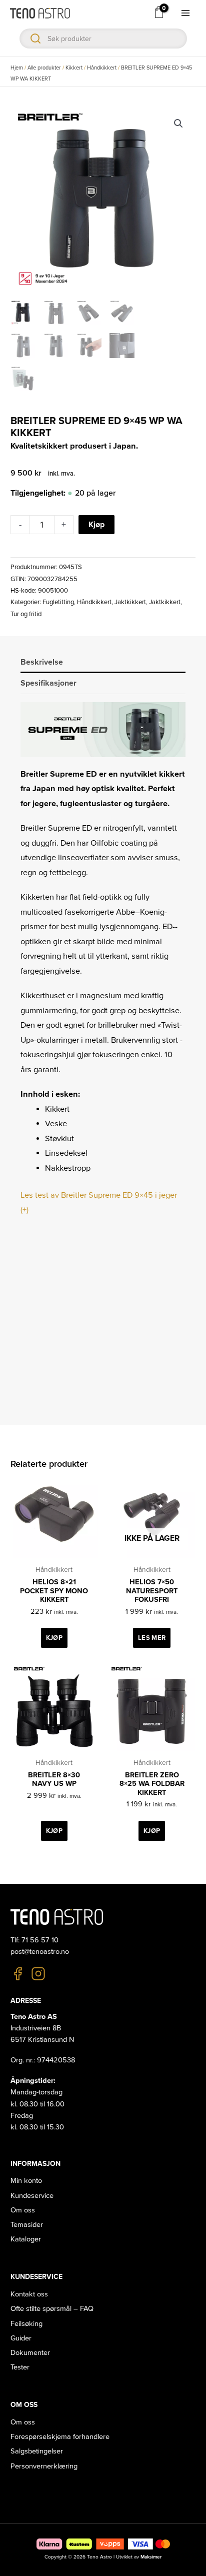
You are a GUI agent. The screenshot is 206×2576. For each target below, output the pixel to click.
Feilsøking (26, 2324)
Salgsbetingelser (37, 2451)
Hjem (17, 68)
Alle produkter (44, 68)
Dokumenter (30, 2353)
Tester (20, 2367)
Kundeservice (32, 2196)
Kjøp (96, 525)
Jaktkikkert (130, 602)
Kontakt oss (29, 2294)
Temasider (27, 2225)
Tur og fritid (26, 614)
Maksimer (151, 2557)
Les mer (152, 1638)
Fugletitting (58, 602)
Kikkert (74, 68)
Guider (21, 2338)
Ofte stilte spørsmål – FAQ (52, 2309)
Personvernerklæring (44, 2466)
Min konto (26, 2181)
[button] (178, 124)
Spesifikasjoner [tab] (48, 683)
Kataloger (26, 2239)
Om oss (23, 2210)
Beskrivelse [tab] (42, 662)
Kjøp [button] (54, 1638)
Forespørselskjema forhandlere (60, 2437)
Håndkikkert (102, 68)
